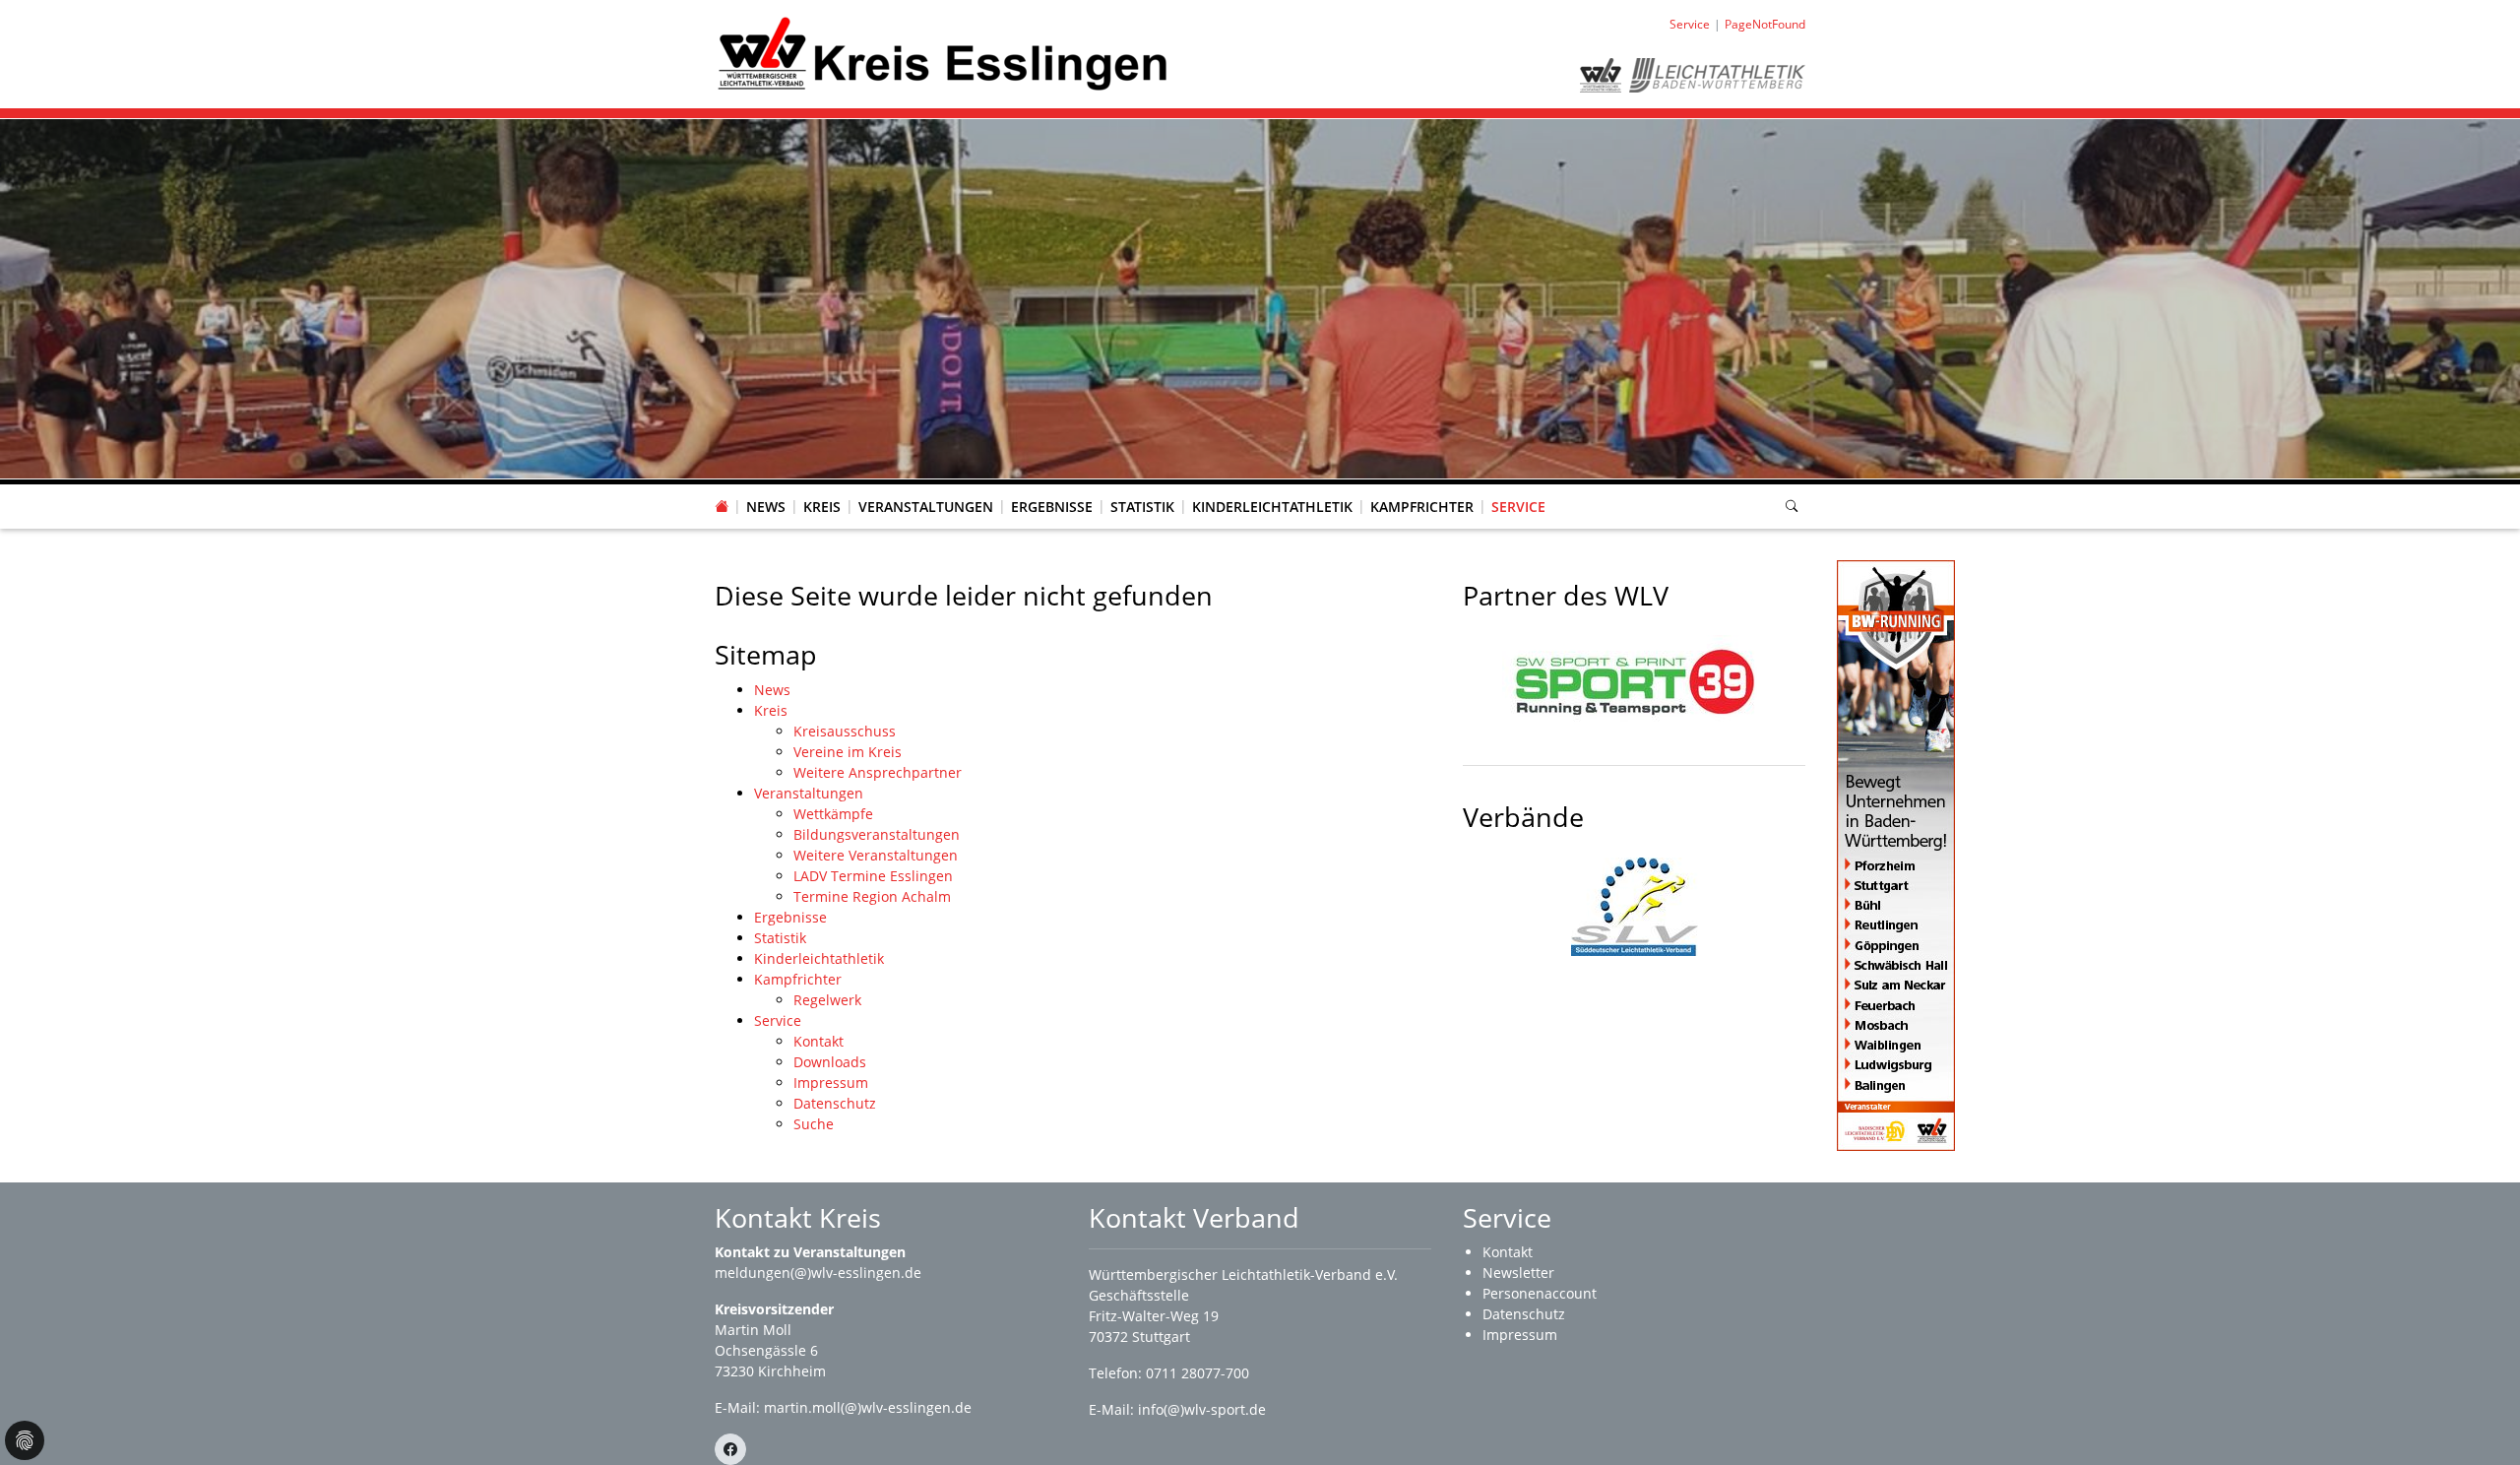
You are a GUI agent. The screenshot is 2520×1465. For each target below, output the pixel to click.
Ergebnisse (1052, 507)
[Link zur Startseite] (944, 53)
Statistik (1142, 507)
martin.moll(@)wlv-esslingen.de (868, 1407)
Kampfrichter (1422, 507)
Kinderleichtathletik (1272, 507)
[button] (822, 487)
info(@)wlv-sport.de (1202, 1409)
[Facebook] (730, 1449)
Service (1518, 507)
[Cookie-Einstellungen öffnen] (25, 1440)
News (766, 507)
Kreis (822, 507)
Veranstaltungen (926, 507)
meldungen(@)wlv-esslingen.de (818, 1273)
